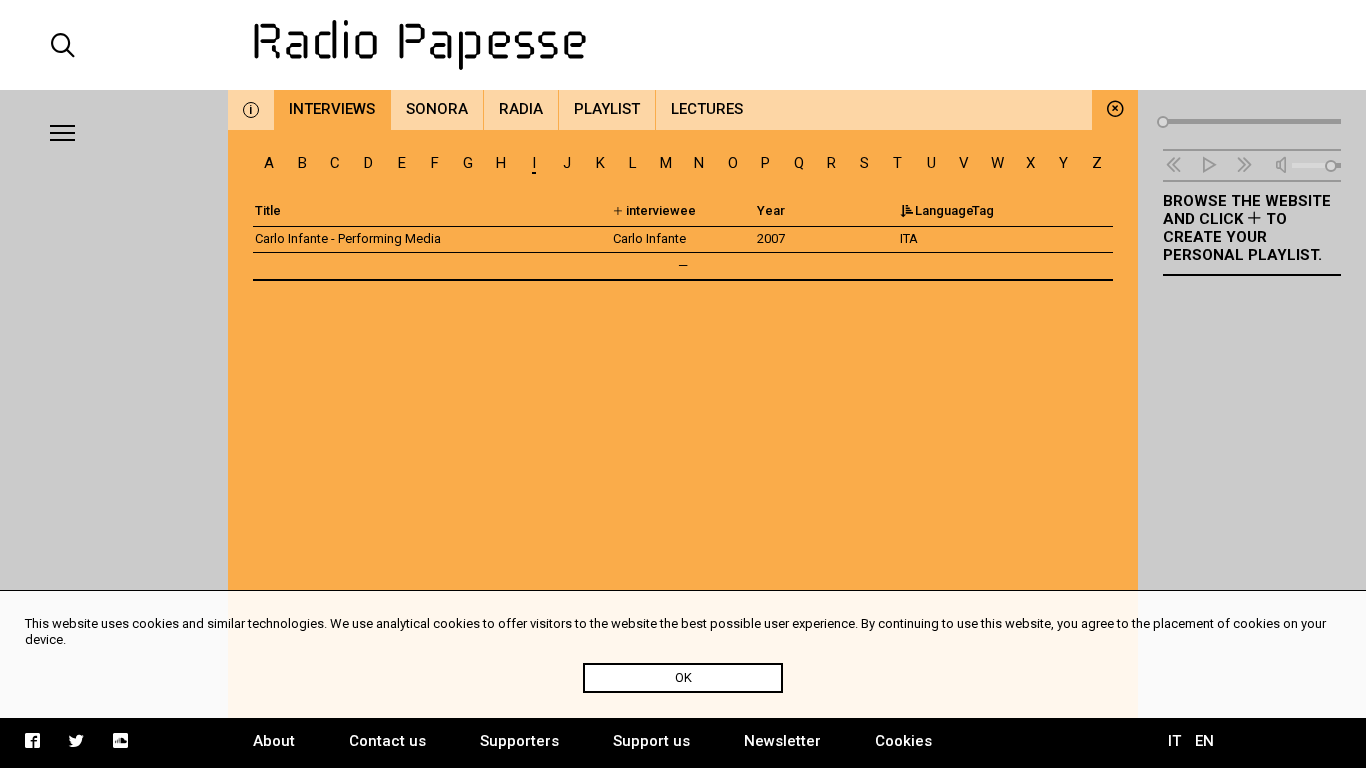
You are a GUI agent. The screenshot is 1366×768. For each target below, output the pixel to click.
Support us (651, 741)
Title (268, 210)
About (274, 741)
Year (771, 210)
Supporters (519, 741)
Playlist (607, 109)
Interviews (332, 109)
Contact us (387, 741)
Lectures (707, 109)
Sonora (437, 109)
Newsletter (782, 741)
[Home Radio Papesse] (683, 45)
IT (1174, 741)
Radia (521, 109)
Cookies (903, 741)
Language (944, 210)
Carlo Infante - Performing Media (348, 238)
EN (1204, 741)
